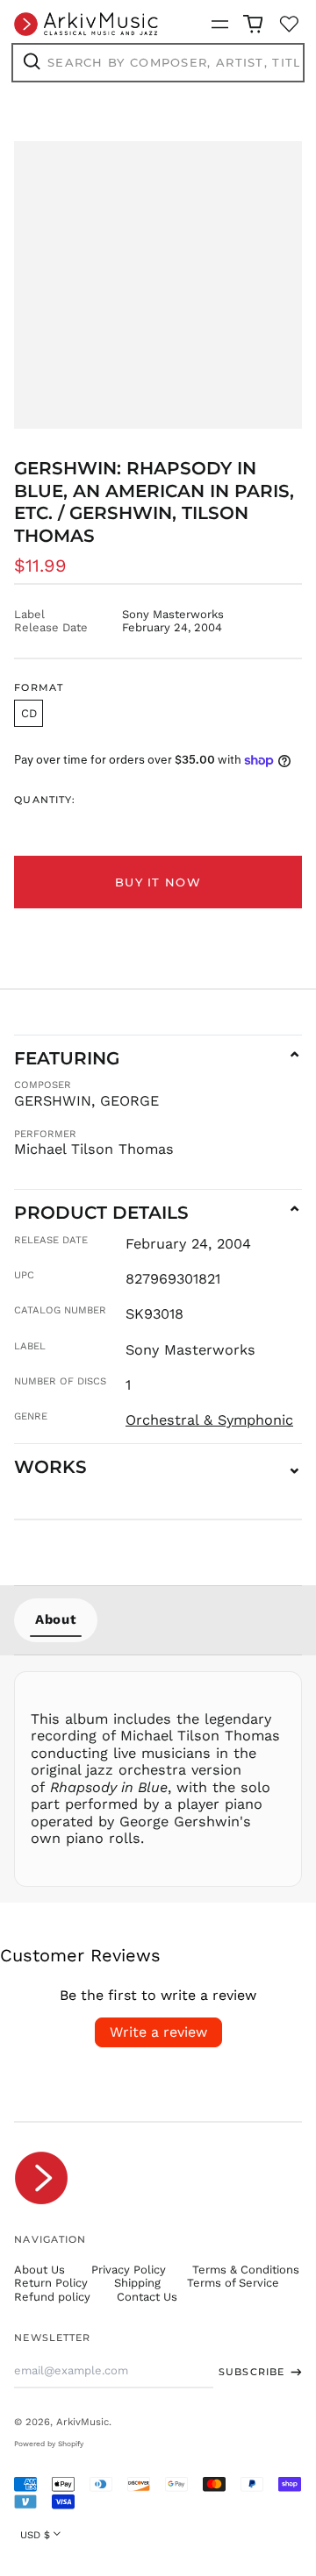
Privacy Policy (129, 2270)
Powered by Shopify (49, 2444)
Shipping (137, 2283)
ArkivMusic (83, 2422)
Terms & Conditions (246, 2270)
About (56, 1619)
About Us (39, 2270)
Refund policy (52, 2297)
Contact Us (147, 2297)
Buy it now (158, 882)
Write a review (158, 2032)
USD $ (35, 2535)
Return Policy (51, 2283)
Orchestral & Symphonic (209, 1420)
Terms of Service (233, 2283)
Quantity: (45, 800)
